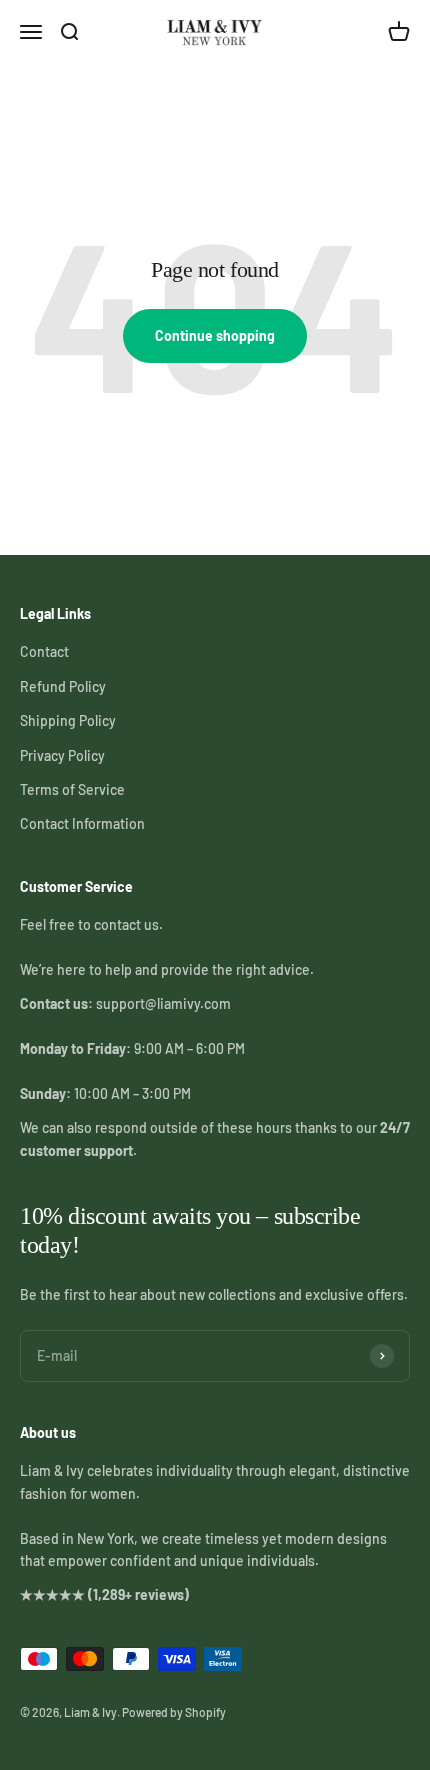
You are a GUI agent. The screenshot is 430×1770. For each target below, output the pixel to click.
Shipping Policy (68, 720)
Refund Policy (63, 686)
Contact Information (82, 823)
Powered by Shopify (174, 1712)
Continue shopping (215, 335)
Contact (44, 651)
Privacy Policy (62, 755)
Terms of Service (72, 789)
